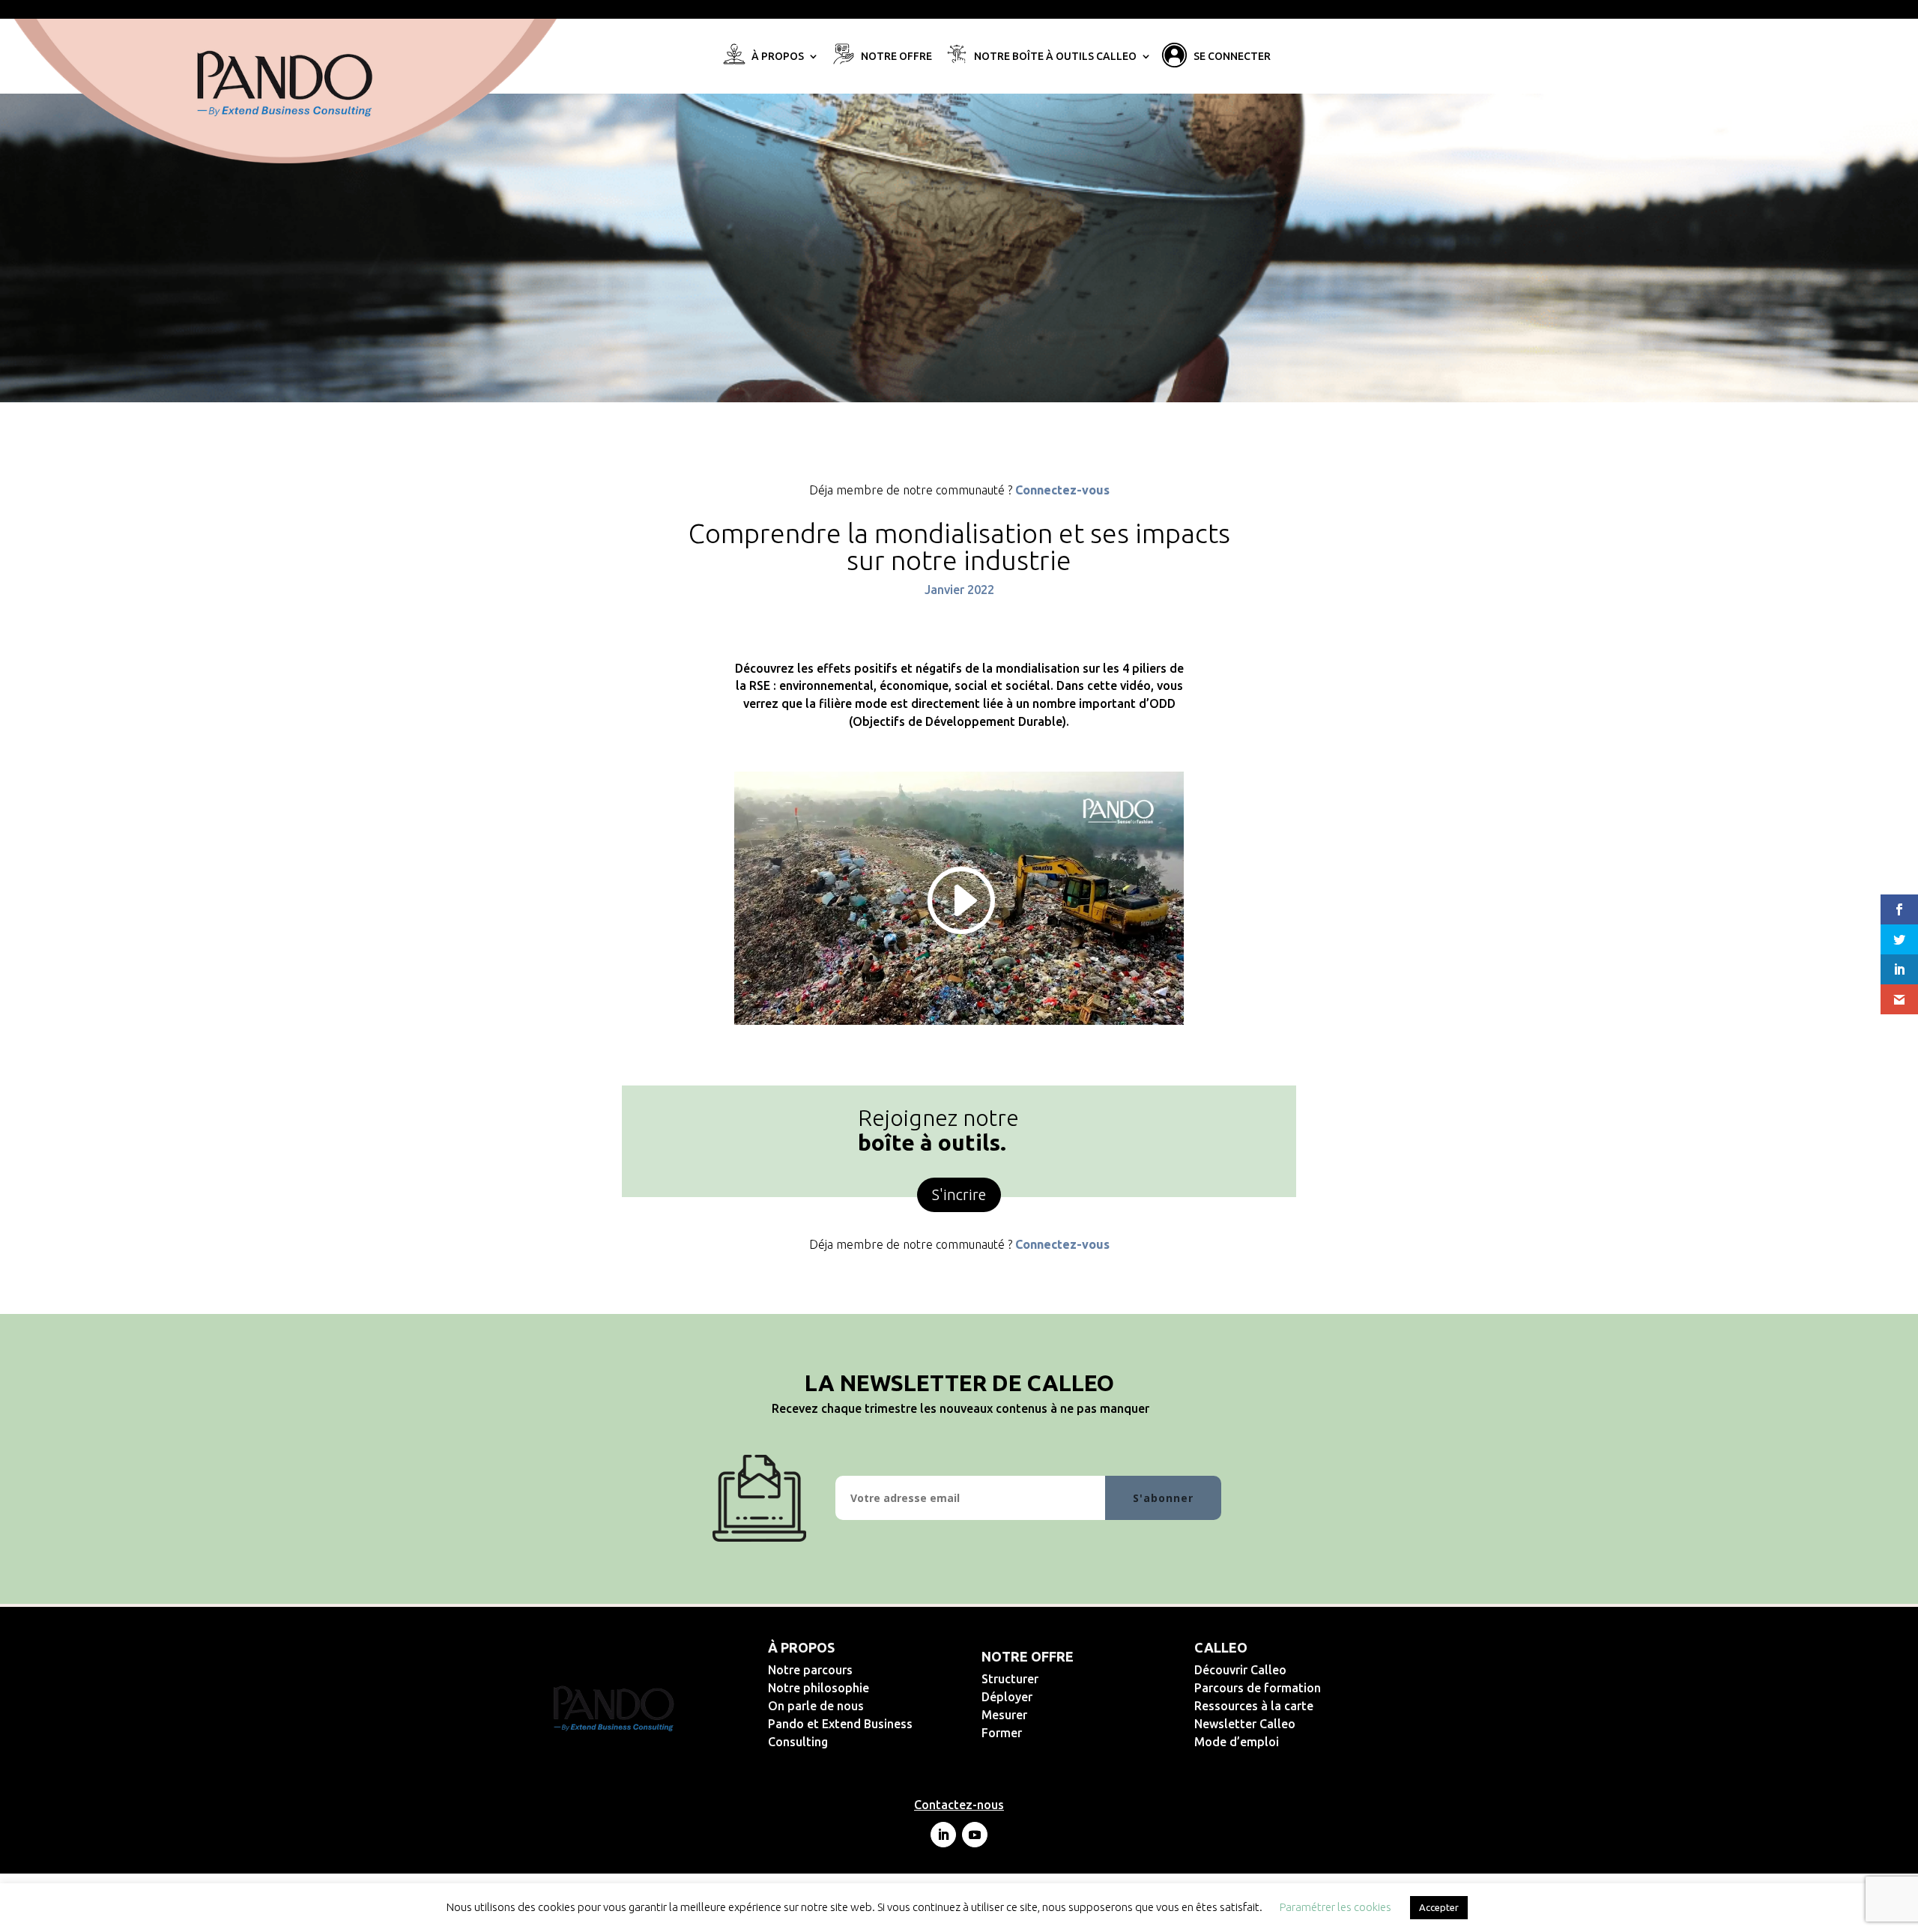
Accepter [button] (1439, 1907)
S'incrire (959, 1194)
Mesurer (1053, 1715)
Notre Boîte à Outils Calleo (1055, 57)
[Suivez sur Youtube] (975, 1835)
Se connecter (1232, 57)
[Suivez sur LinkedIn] (943, 1835)
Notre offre (896, 57)
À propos (778, 57)
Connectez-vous (1062, 490)
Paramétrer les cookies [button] (1335, 1907)
